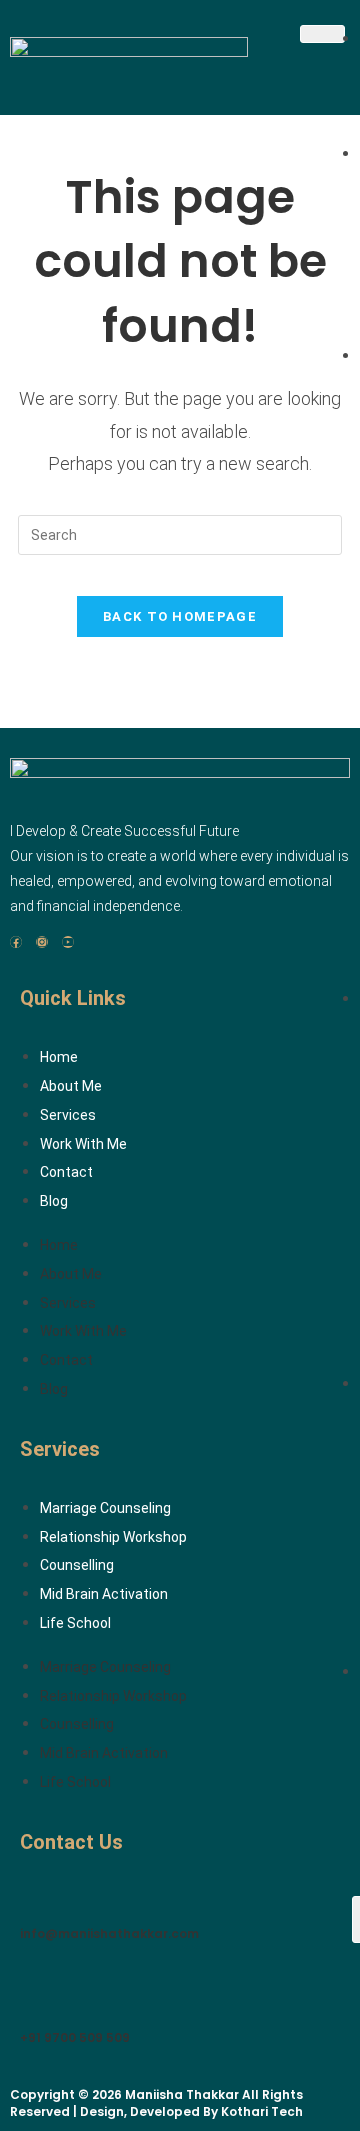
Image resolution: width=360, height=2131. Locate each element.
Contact (66, 1172)
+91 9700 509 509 (75, 2037)
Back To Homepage (180, 616)
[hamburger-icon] (322, 34)
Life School (75, 1623)
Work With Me (83, 1144)
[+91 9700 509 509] (35, 1992)
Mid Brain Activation (104, 1594)
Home (59, 1057)
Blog (54, 1201)
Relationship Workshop (113, 1537)
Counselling (77, 1565)
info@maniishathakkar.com (109, 1933)
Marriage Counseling (105, 1508)
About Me (71, 1086)
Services (68, 1115)
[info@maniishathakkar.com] (35, 1887)
